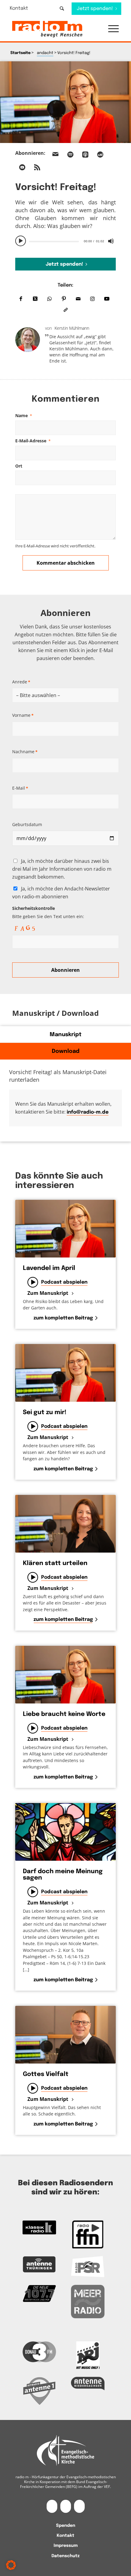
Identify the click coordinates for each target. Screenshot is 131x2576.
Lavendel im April (49, 1268)
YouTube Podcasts (22, 167)
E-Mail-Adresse (33, 441)
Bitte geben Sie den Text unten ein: (48, 912)
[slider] (54, 242)
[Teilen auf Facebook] (21, 299)
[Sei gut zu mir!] (65, 1373)
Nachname (25, 752)
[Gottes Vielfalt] (65, 2035)
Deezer (100, 155)
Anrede (21, 682)
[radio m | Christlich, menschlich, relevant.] (55, 29)
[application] (65, 241)
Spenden (66, 2526)
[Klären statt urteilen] (65, 1524)
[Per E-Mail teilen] (78, 299)
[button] (110, 29)
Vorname (23, 715)
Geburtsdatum (27, 824)
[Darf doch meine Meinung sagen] (65, 1832)
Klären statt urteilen (55, 1563)
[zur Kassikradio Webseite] (39, 2227)
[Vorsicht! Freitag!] (65, 102)
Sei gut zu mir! (45, 1412)
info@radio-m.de (88, 1112)
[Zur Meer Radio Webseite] (88, 2302)
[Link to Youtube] (107, 299)
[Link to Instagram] (92, 299)
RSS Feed (37, 167)
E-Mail (20, 788)
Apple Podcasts (85, 155)
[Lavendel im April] (65, 1229)
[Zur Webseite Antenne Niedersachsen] (88, 2384)
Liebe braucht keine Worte (64, 1714)
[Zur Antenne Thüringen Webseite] (39, 2265)
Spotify (70, 155)
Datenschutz (65, 2556)
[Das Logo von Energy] (88, 2355)
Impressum (66, 2546)
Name (24, 415)
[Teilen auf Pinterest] (64, 299)
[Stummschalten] (111, 241)
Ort (19, 466)
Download (66, 1051)
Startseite (20, 53)
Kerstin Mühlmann (72, 328)
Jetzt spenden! (64, 264)
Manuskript (66, 1035)
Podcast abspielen (64, 1282)
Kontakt (19, 8)
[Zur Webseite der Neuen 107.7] (39, 2294)
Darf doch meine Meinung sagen (63, 1875)
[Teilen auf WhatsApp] (50, 299)
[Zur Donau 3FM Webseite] (39, 2352)
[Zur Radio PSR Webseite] (88, 2267)
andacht (45, 53)
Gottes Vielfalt (46, 2074)
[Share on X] (35, 299)
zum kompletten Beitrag (63, 1318)
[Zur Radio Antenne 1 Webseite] (39, 2391)
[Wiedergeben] (21, 241)
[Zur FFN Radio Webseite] (88, 2234)
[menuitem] (23, 8)
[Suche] (62, 8)
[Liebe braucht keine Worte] (65, 1675)
